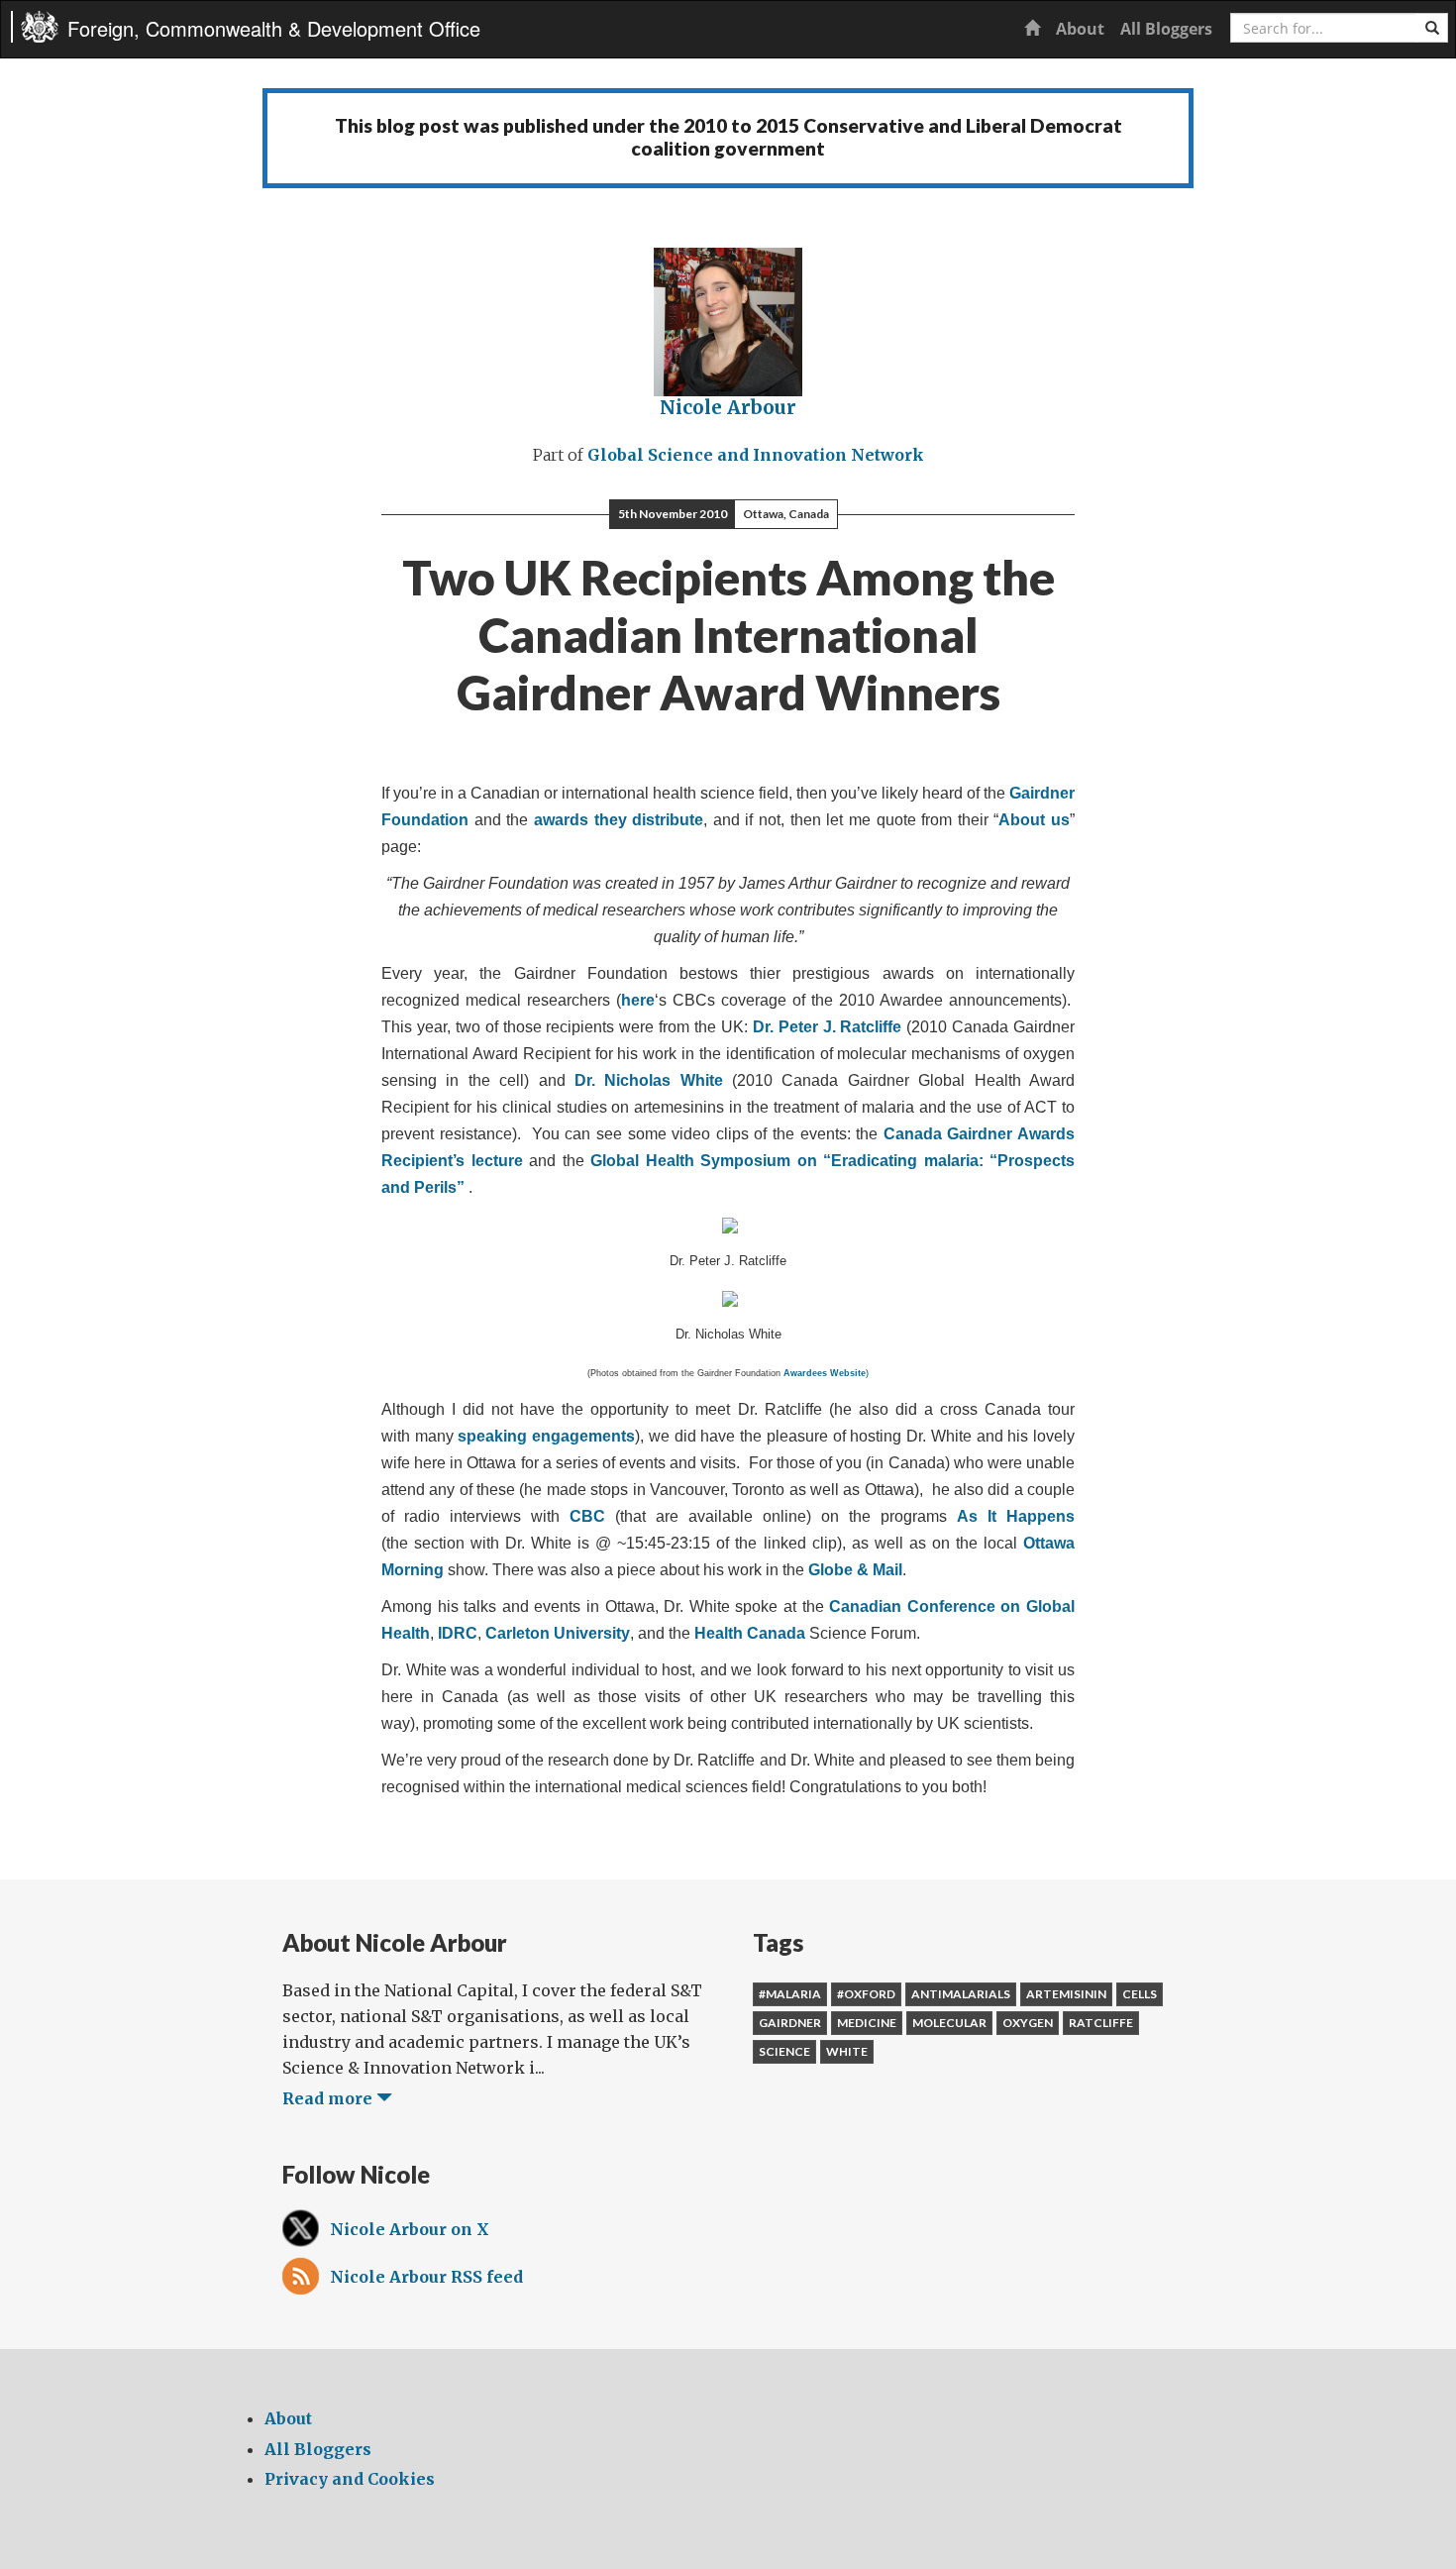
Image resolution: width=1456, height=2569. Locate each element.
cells (1140, 1994)
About (1080, 29)
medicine (867, 2023)
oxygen (1028, 2023)
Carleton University (558, 1633)
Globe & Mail (855, 1570)
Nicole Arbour (728, 407)
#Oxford (866, 1994)
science (784, 2051)
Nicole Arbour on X (410, 2229)
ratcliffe (1101, 2023)
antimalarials (961, 1994)
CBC (587, 1516)
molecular (949, 2023)
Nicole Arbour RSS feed (426, 2277)
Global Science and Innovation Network (756, 455)
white (847, 2051)
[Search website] (1432, 28)
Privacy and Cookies (350, 2479)
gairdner (790, 2023)
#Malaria (790, 1994)
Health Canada (750, 1633)
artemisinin (1066, 1994)
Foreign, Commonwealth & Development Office (274, 28)
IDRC (458, 1633)
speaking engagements (546, 1436)
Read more (329, 2098)
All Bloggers (1166, 29)
